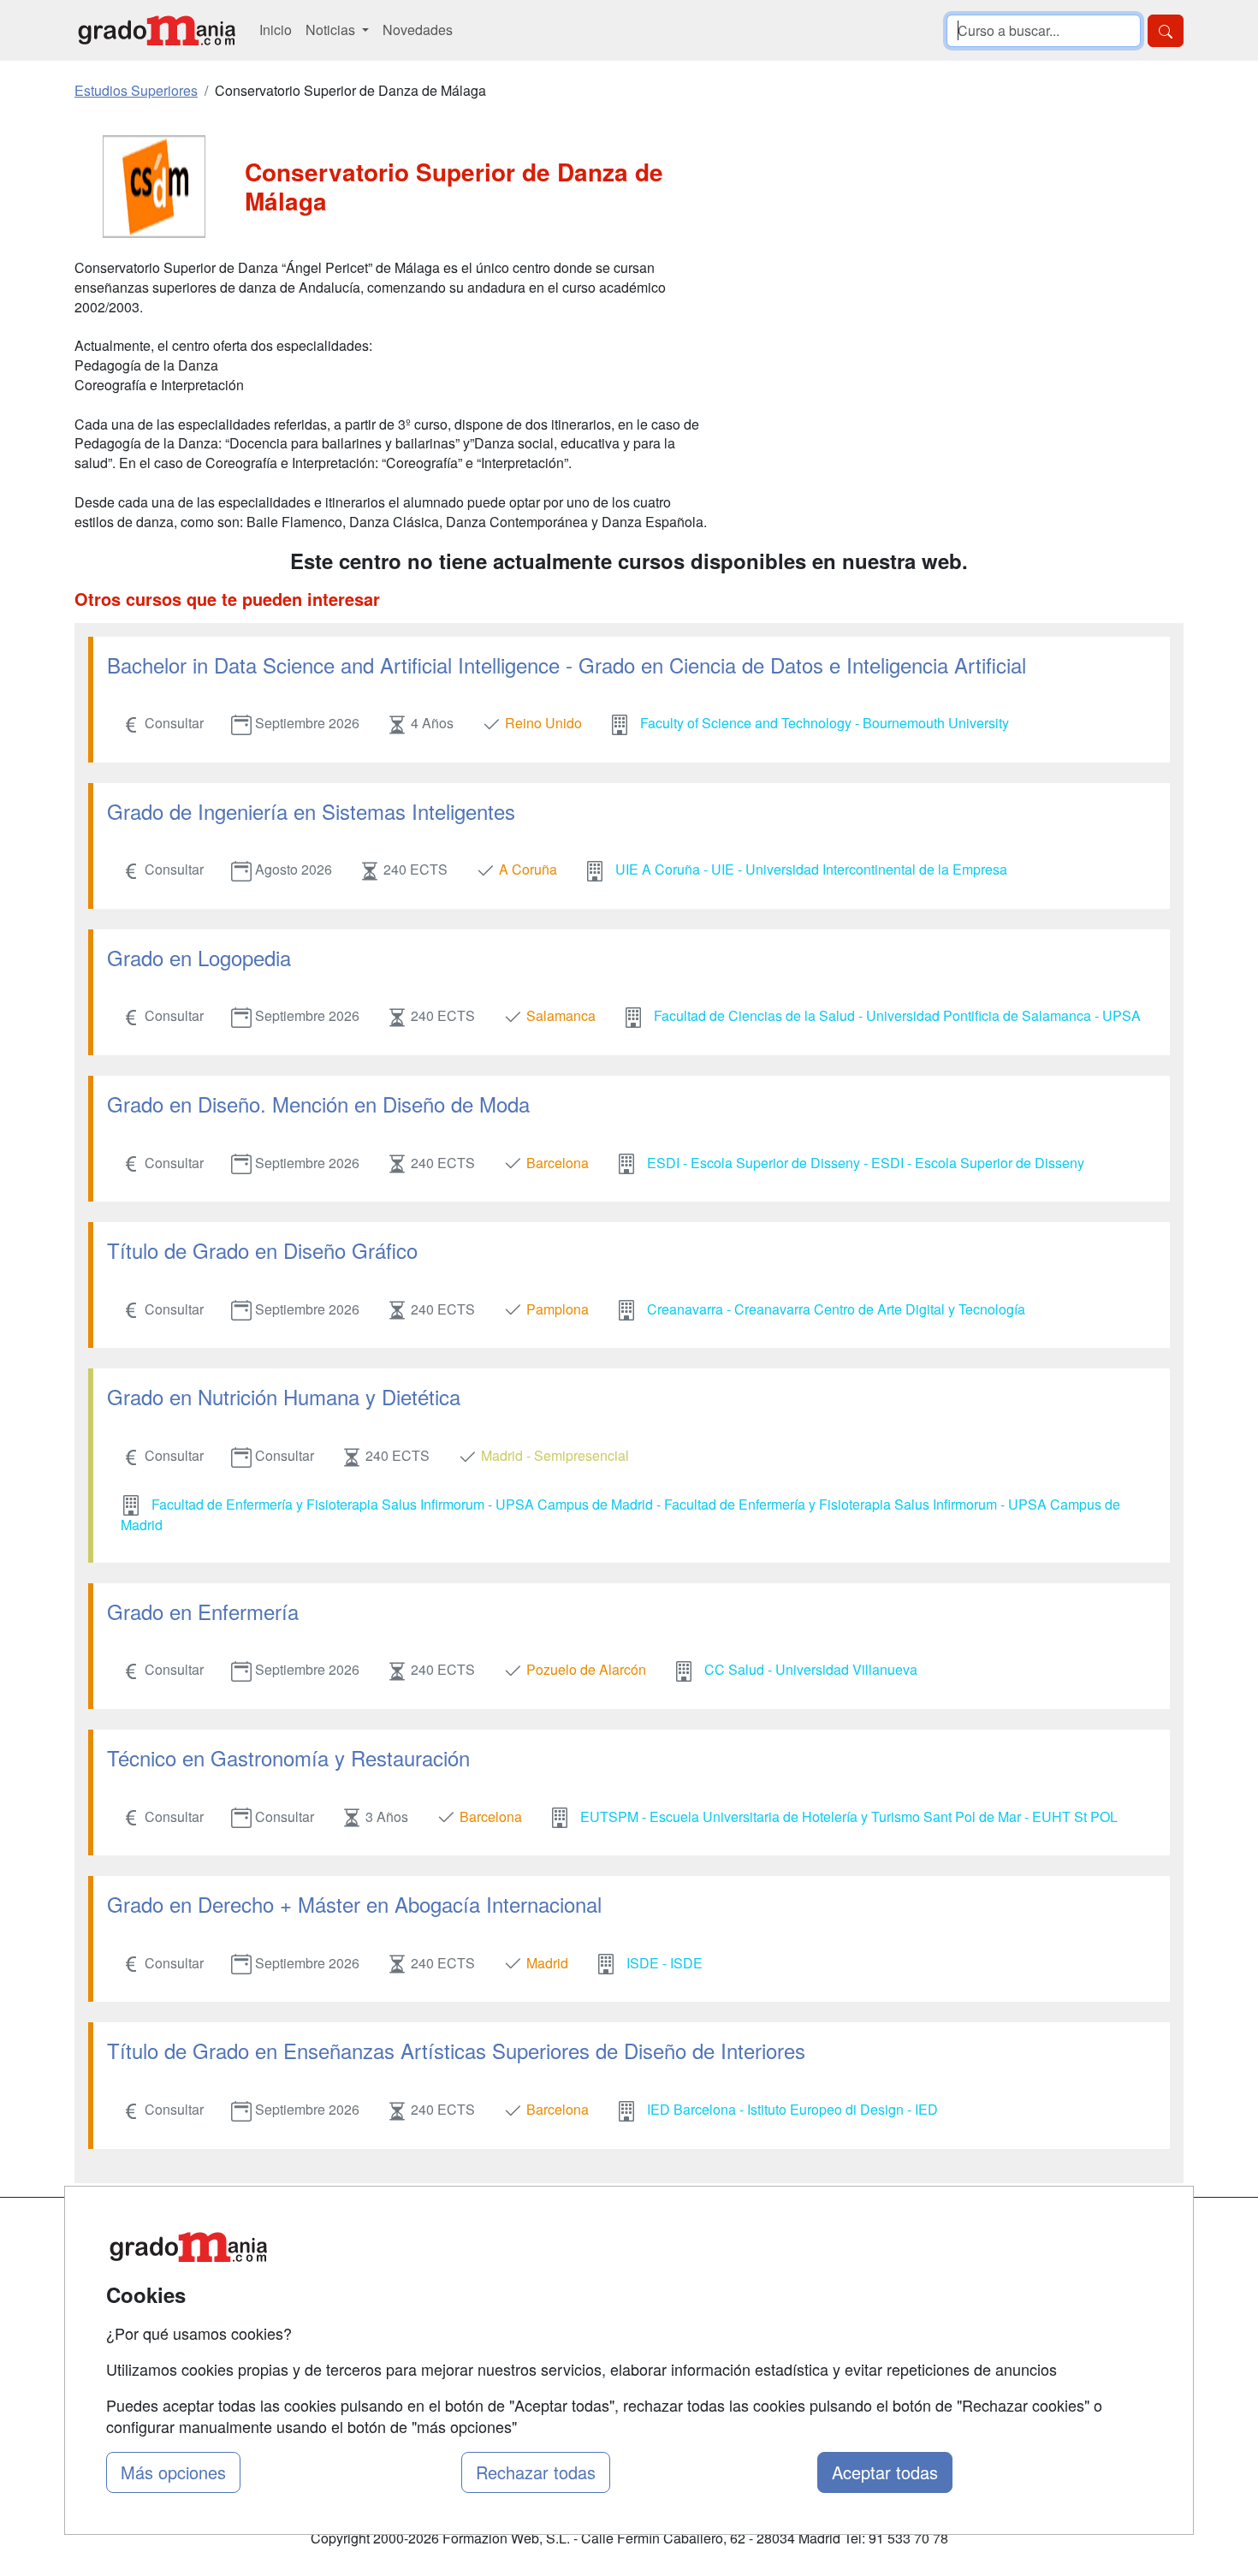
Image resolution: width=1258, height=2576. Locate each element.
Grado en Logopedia (199, 957)
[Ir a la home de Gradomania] (157, 30)
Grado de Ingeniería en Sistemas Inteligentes (311, 811)
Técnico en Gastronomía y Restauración (288, 1757)
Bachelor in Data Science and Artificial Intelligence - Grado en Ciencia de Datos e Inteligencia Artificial (567, 665)
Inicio (276, 30)
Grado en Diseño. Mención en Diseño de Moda (318, 1104)
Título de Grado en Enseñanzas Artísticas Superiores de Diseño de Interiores (456, 2050)
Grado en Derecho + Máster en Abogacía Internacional (354, 1904)
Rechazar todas (536, 2472)
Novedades (418, 30)
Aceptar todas (885, 2472)
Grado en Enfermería (203, 1611)
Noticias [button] (332, 30)
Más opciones (173, 2472)
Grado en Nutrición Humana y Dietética (284, 1396)
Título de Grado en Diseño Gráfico (262, 1250)
